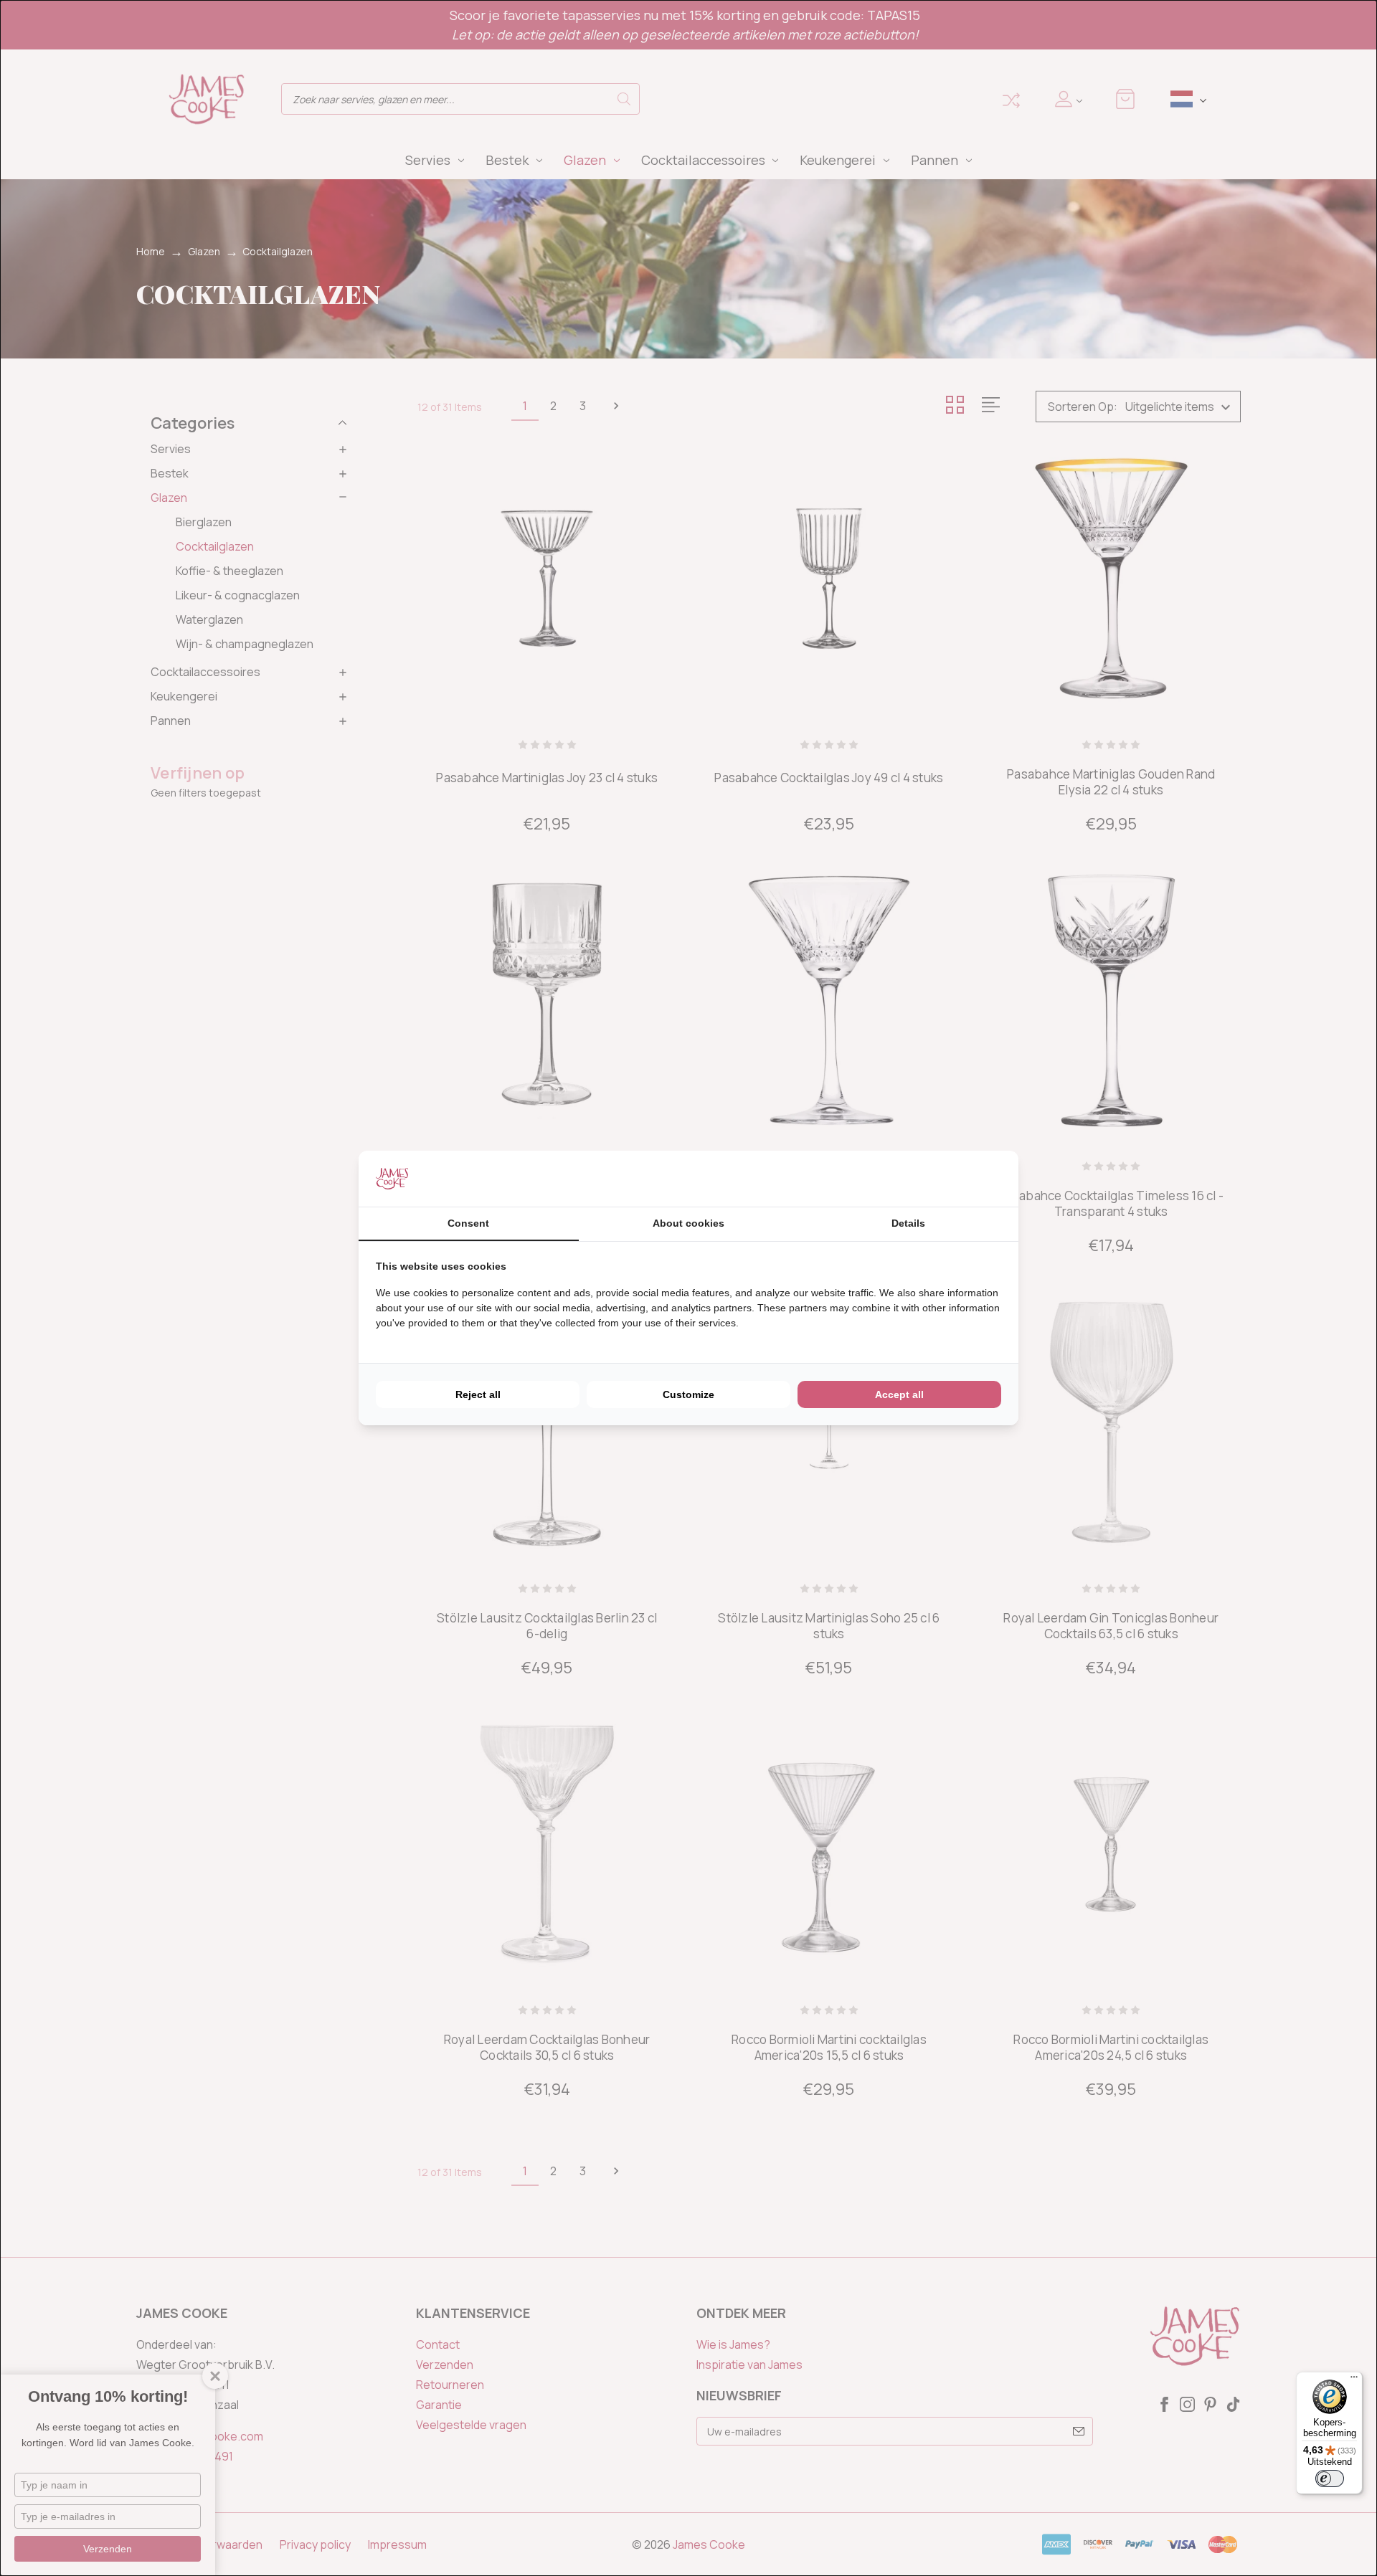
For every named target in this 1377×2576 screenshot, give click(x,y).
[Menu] (1354, 2380)
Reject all (478, 1394)
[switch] (1330, 2478)
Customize (688, 1394)
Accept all (899, 1394)
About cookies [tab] (688, 1223)
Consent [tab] (468, 1223)
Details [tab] (908, 1223)
